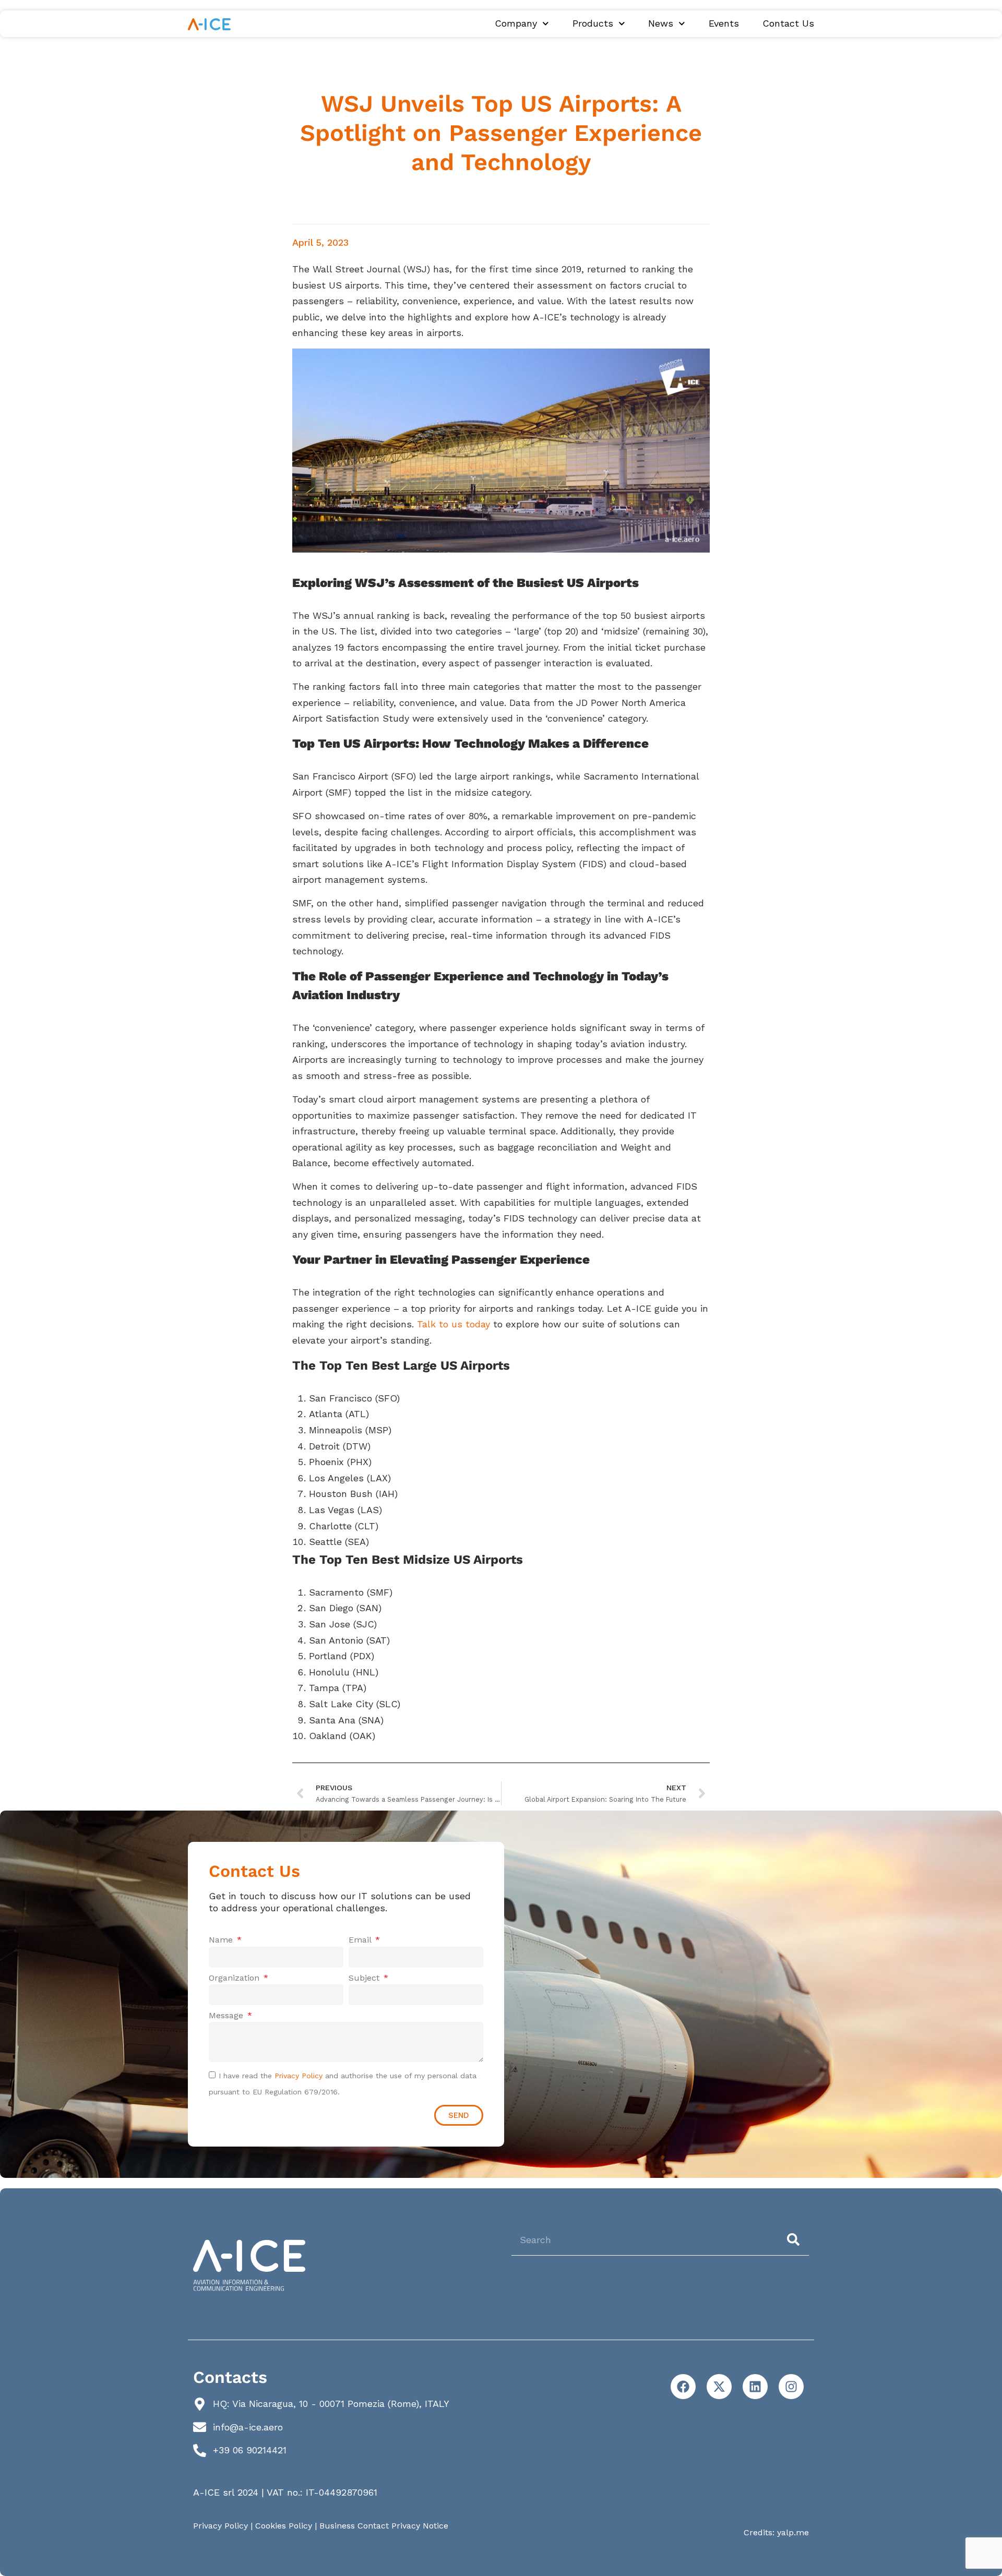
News (661, 23)
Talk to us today (454, 1324)
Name (222, 1940)
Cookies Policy (284, 2526)
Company (516, 23)
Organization (235, 1978)
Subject (365, 1978)
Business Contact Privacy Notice (384, 2526)
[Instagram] (791, 2387)
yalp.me (793, 2532)
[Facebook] (683, 2387)
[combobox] (645, 2239)
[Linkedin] (755, 2387)
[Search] (795, 2239)
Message (227, 2015)
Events (724, 23)
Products (593, 23)
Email (361, 1940)
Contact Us (788, 23)
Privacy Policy (299, 2076)
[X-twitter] (719, 2387)
